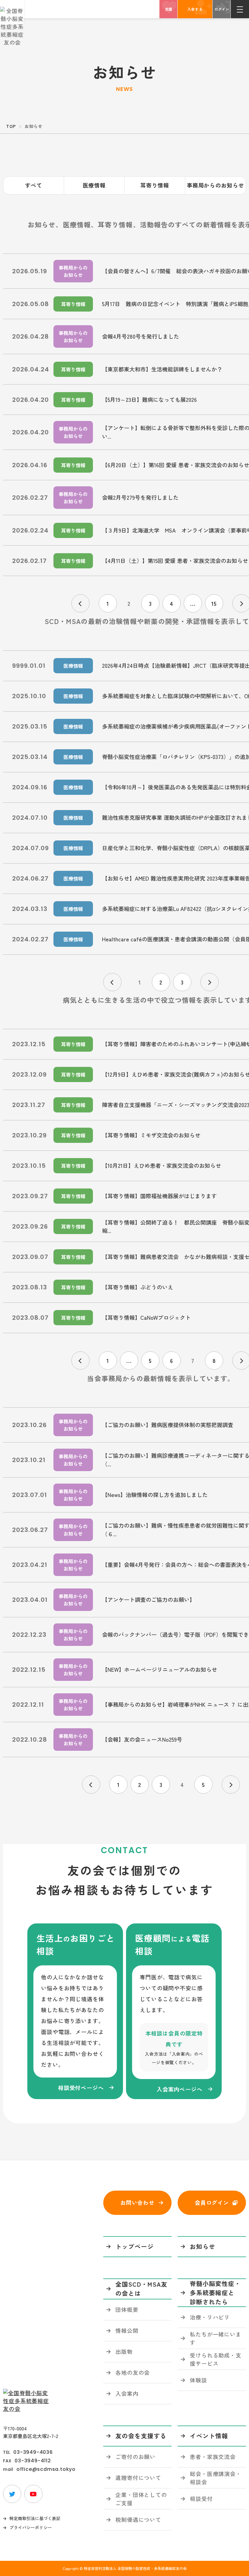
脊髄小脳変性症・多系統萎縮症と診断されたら (215, 2293)
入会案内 (127, 2393)
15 (214, 603)
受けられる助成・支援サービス (216, 2359)
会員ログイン (212, 2202)
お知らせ (203, 2246)
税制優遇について (138, 2519)
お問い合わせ (137, 2202)
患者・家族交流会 (213, 2457)
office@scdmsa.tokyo (46, 2469)
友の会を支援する (141, 2436)
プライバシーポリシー (31, 2527)
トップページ (135, 2246)
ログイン (222, 9)
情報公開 (127, 2330)
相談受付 (201, 2498)
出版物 (124, 2351)
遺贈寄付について (138, 2478)
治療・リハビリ (210, 2317)
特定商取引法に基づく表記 (35, 2518)
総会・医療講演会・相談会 (216, 2478)
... (193, 603)
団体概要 (127, 2309)
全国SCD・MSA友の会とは (141, 2289)
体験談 (198, 2380)
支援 (169, 9)
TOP (11, 126)
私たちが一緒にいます (216, 2338)
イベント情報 (209, 2436)
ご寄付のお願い (135, 2457)
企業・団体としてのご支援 (141, 2499)
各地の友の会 (133, 2372)
